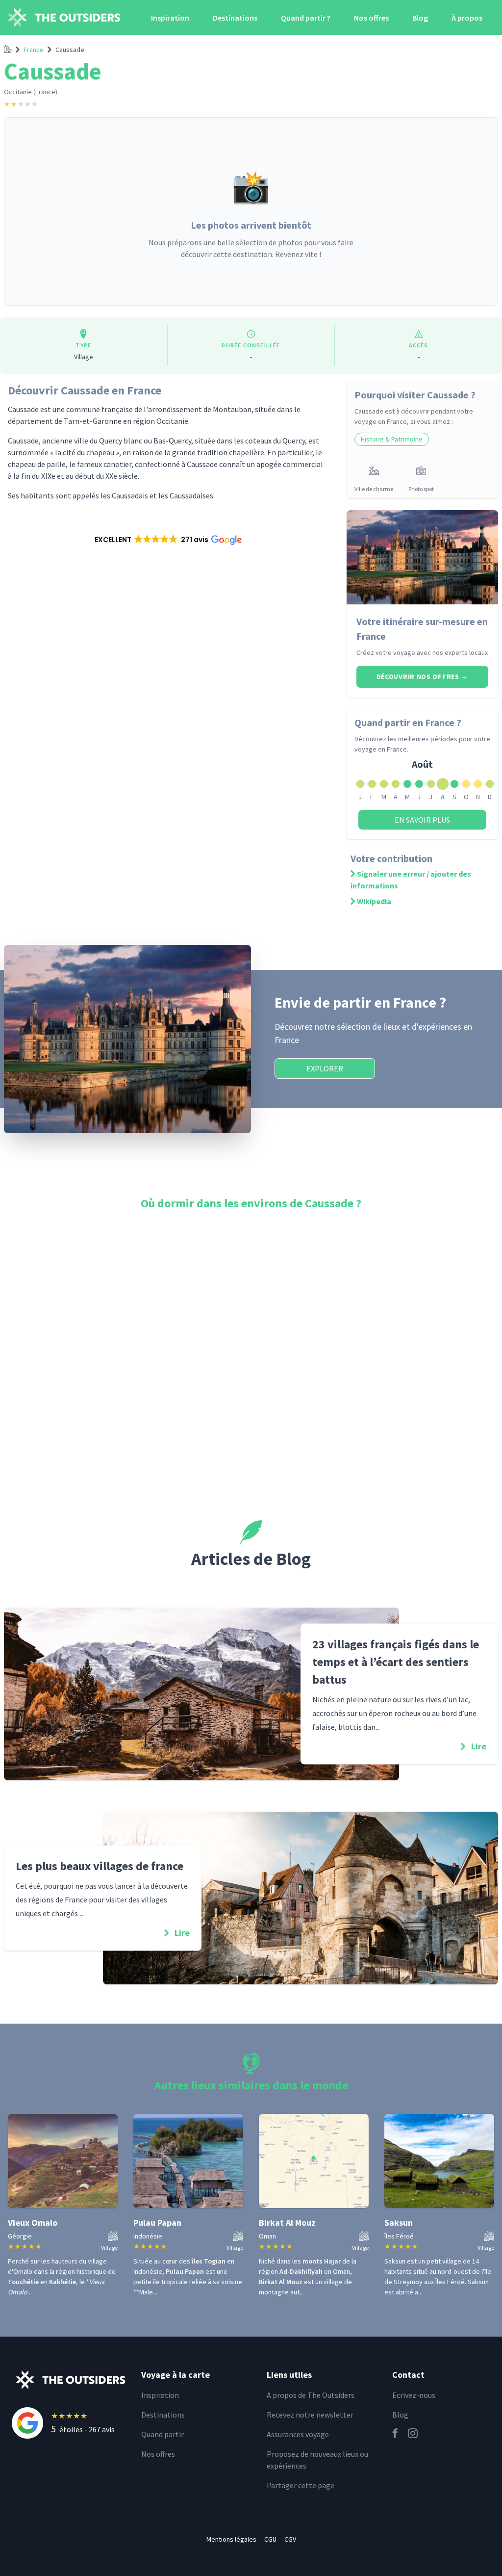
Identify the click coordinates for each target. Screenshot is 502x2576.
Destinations (235, 18)
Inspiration (170, 18)
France (34, 50)
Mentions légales (231, 2539)
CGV (290, 2539)
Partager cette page (301, 2485)
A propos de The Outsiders (311, 2395)
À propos (467, 18)
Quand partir (163, 2434)
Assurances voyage (298, 2434)
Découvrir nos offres (422, 677)
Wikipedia (374, 901)
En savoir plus (422, 820)
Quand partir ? (306, 18)
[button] (167, 540)
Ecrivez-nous (414, 2395)
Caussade (70, 50)
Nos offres (371, 18)
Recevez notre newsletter (310, 2415)
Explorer (325, 1068)
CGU (270, 2539)
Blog (420, 18)
